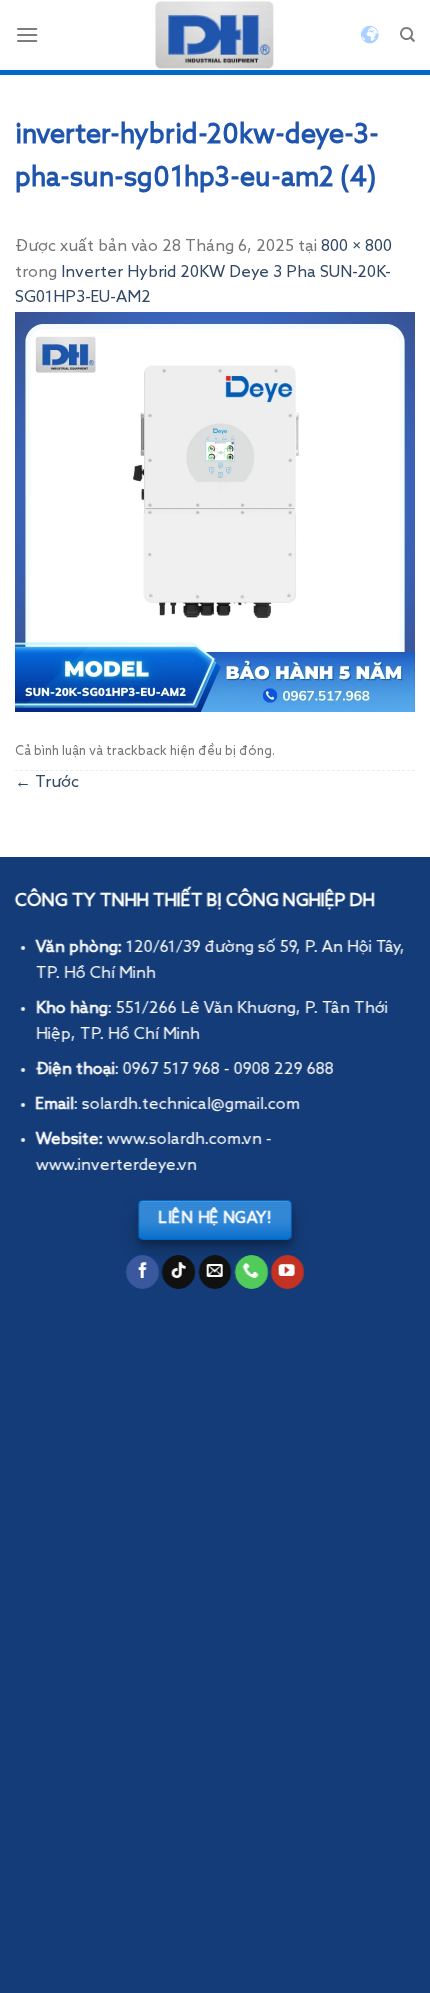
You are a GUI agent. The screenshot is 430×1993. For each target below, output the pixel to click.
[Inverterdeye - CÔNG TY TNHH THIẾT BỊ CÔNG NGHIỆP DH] (215, 35)
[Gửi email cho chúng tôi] (215, 1272)
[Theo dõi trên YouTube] (287, 1272)
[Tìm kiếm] (407, 35)
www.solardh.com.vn (184, 1140)
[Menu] (27, 34)
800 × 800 (356, 247)
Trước (47, 783)
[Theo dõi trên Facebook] (142, 1272)
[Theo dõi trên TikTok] (178, 1272)
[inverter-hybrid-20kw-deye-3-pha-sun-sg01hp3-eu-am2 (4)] (215, 512)
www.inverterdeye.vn (116, 1166)
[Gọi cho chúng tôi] (251, 1272)
